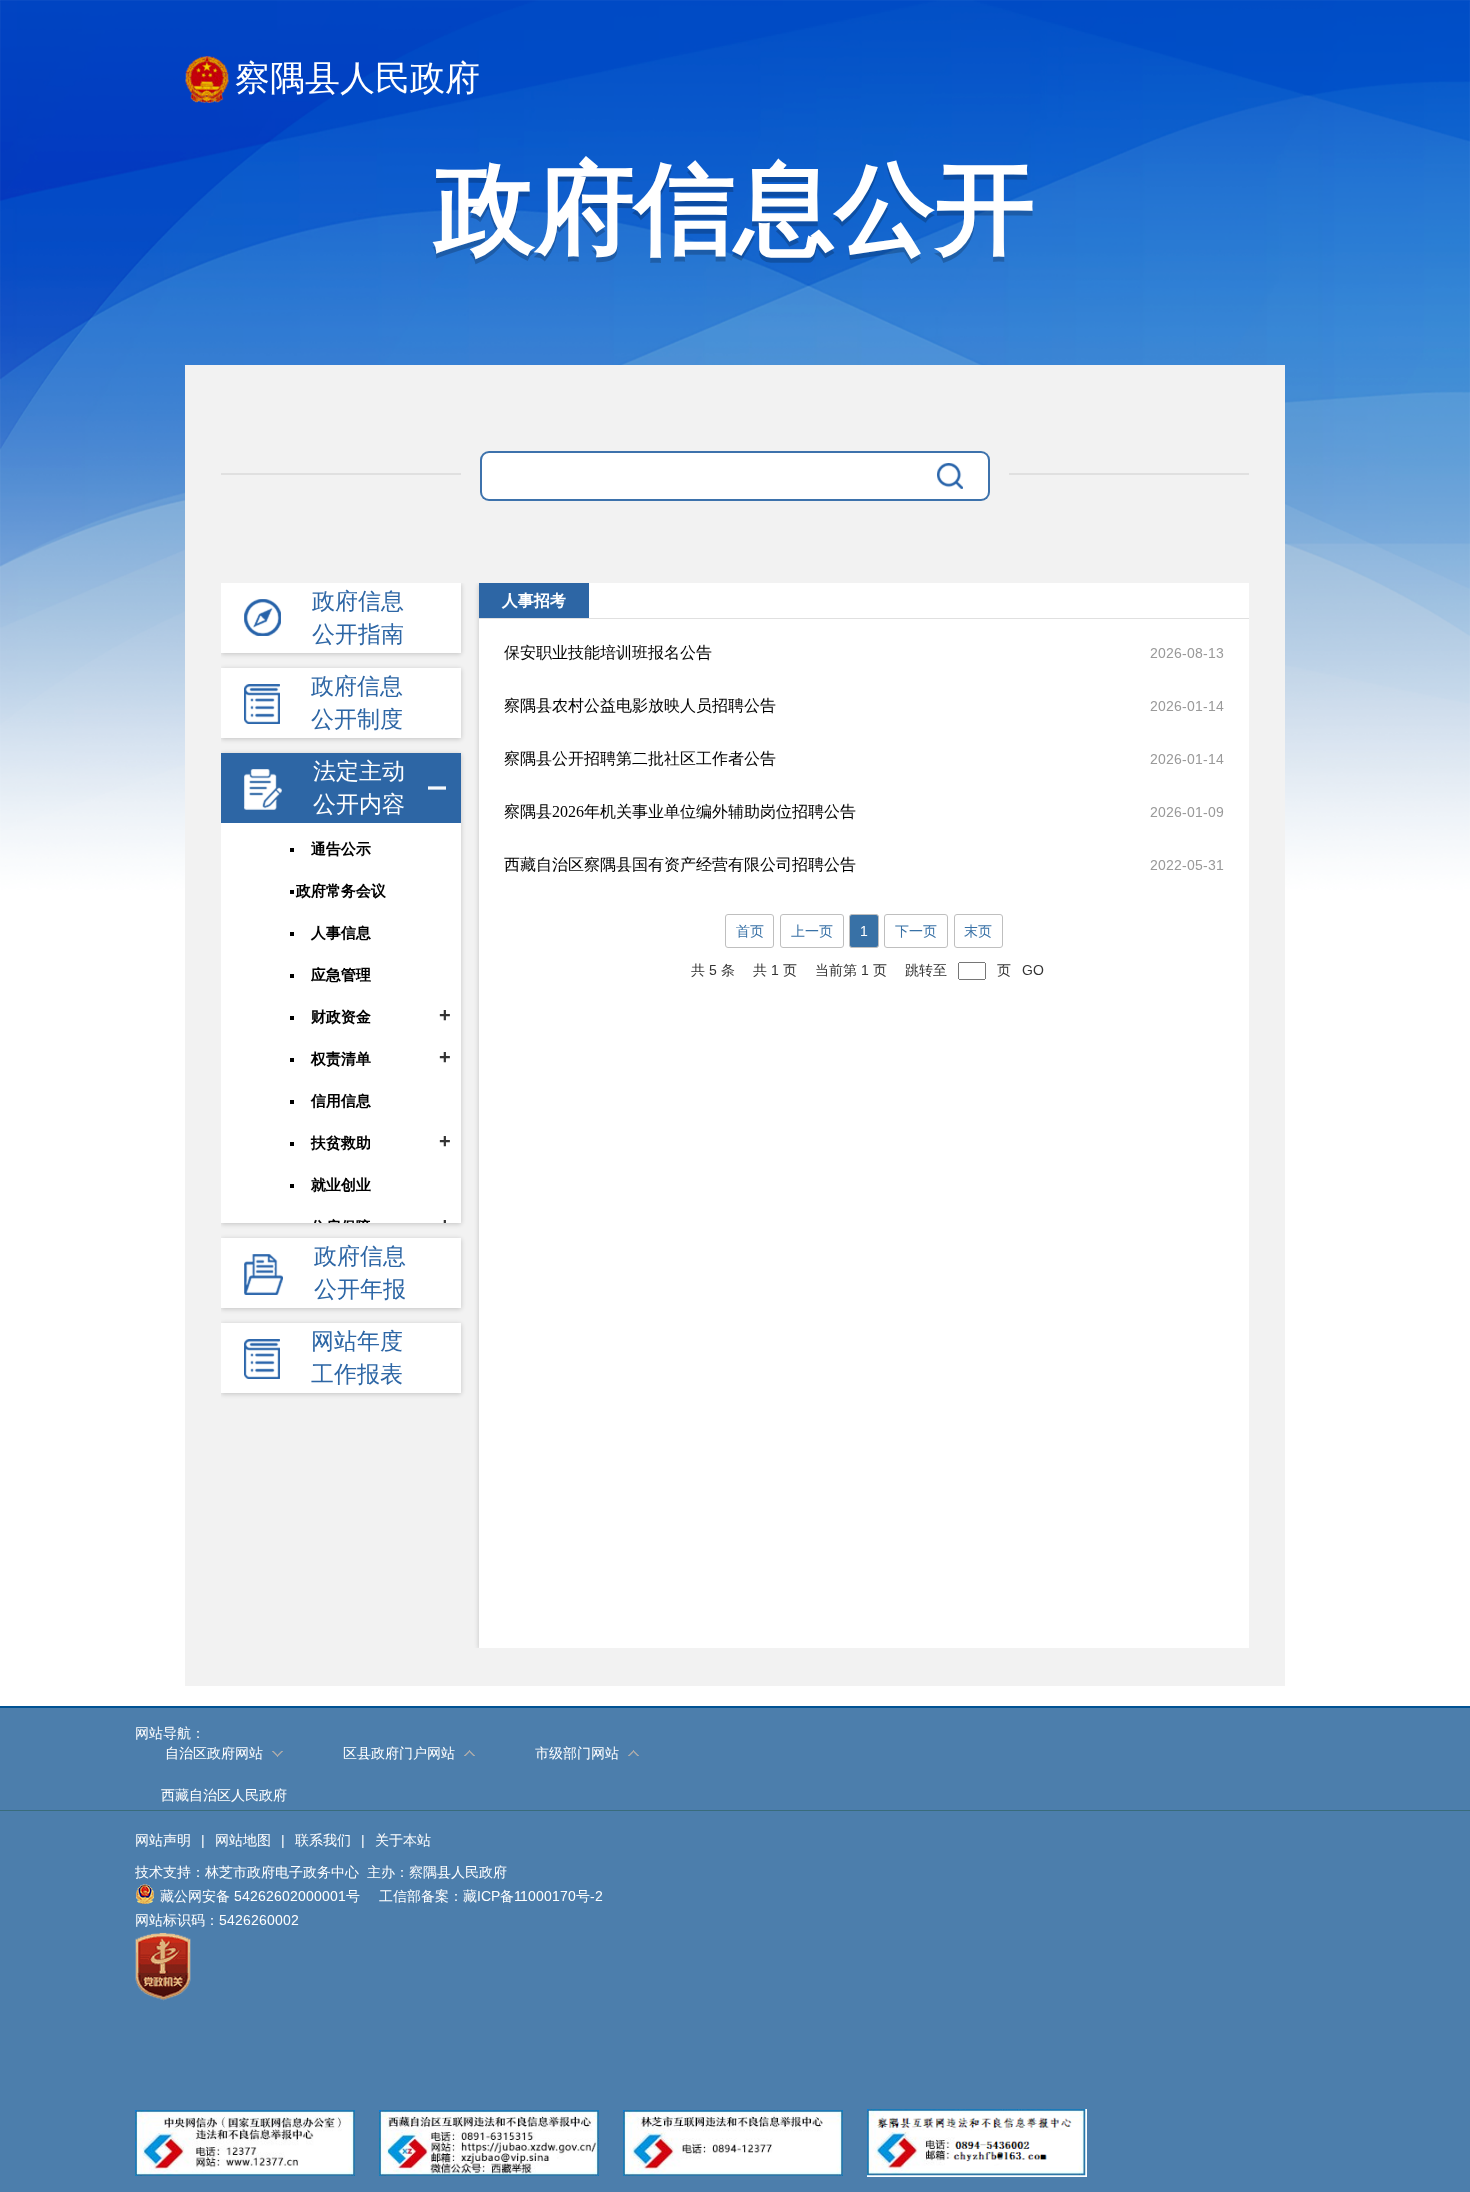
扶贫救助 (341, 1143)
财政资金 (341, 1017)
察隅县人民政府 (357, 78)
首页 (750, 931)
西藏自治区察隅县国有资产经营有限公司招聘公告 (680, 864)
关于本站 (403, 1840)
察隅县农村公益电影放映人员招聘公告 (640, 705)
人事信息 (341, 933)
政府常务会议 (341, 891)
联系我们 (323, 1840)
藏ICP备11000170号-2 (533, 1896)
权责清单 (341, 1059)
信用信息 (341, 1101)
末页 (978, 931)
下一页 (916, 931)
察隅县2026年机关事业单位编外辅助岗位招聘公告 (680, 811)
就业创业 (341, 1185)
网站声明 (163, 1840)
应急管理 (341, 975)
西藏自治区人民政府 (224, 1795)
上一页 (812, 931)
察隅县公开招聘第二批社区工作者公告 (640, 758)
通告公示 (341, 849)
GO (1033, 970)
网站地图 (243, 1840)
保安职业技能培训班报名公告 (608, 652)
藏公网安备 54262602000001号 (260, 1896)
